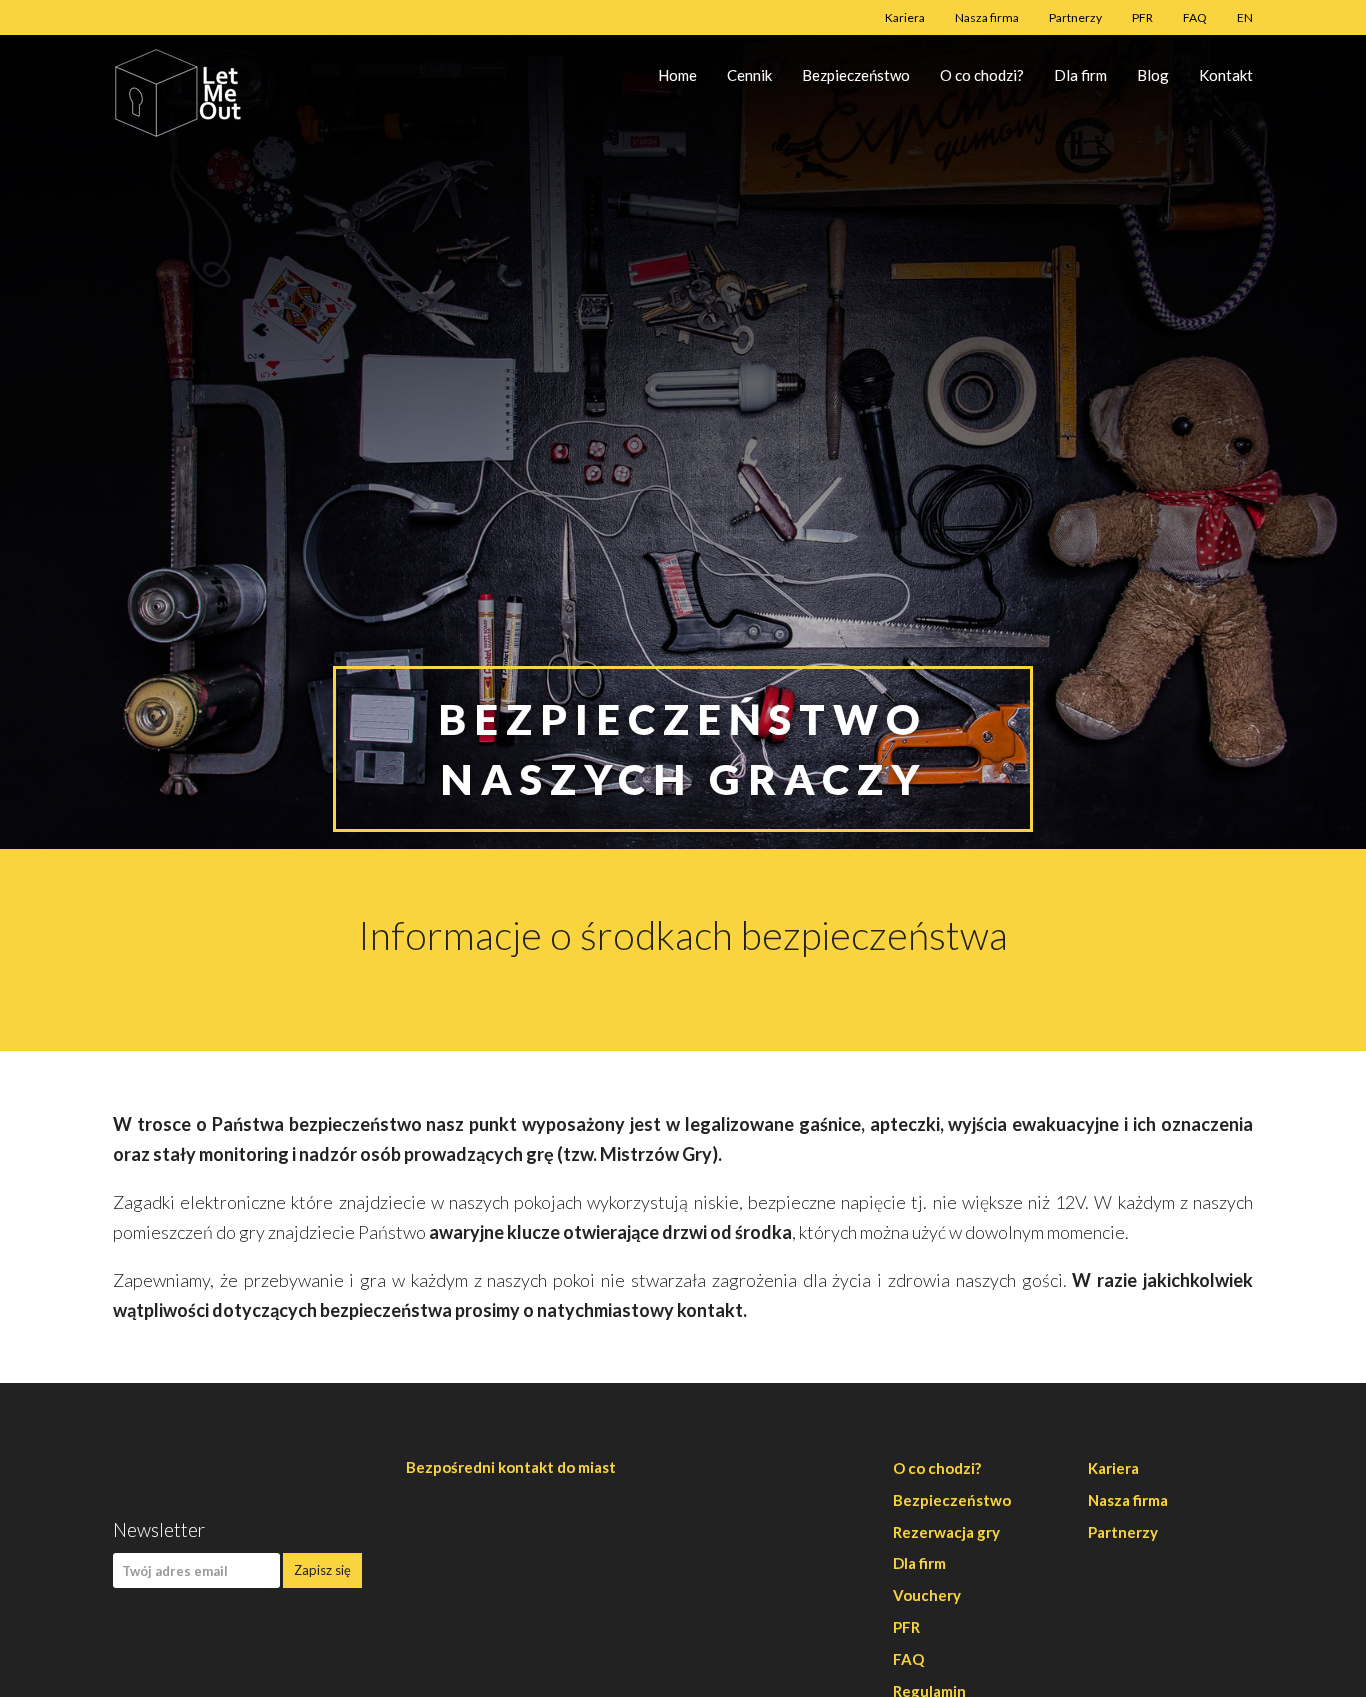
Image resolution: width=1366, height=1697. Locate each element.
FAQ (1195, 17)
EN (1245, 17)
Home (677, 75)
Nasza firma (987, 17)
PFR (1142, 17)
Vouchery (927, 1595)
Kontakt (1226, 75)
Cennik (749, 75)
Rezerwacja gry (946, 1532)
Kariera (905, 17)
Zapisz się (322, 1570)
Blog (1153, 75)
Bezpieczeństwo (856, 75)
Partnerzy (1075, 17)
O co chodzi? (982, 75)
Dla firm (1080, 75)
